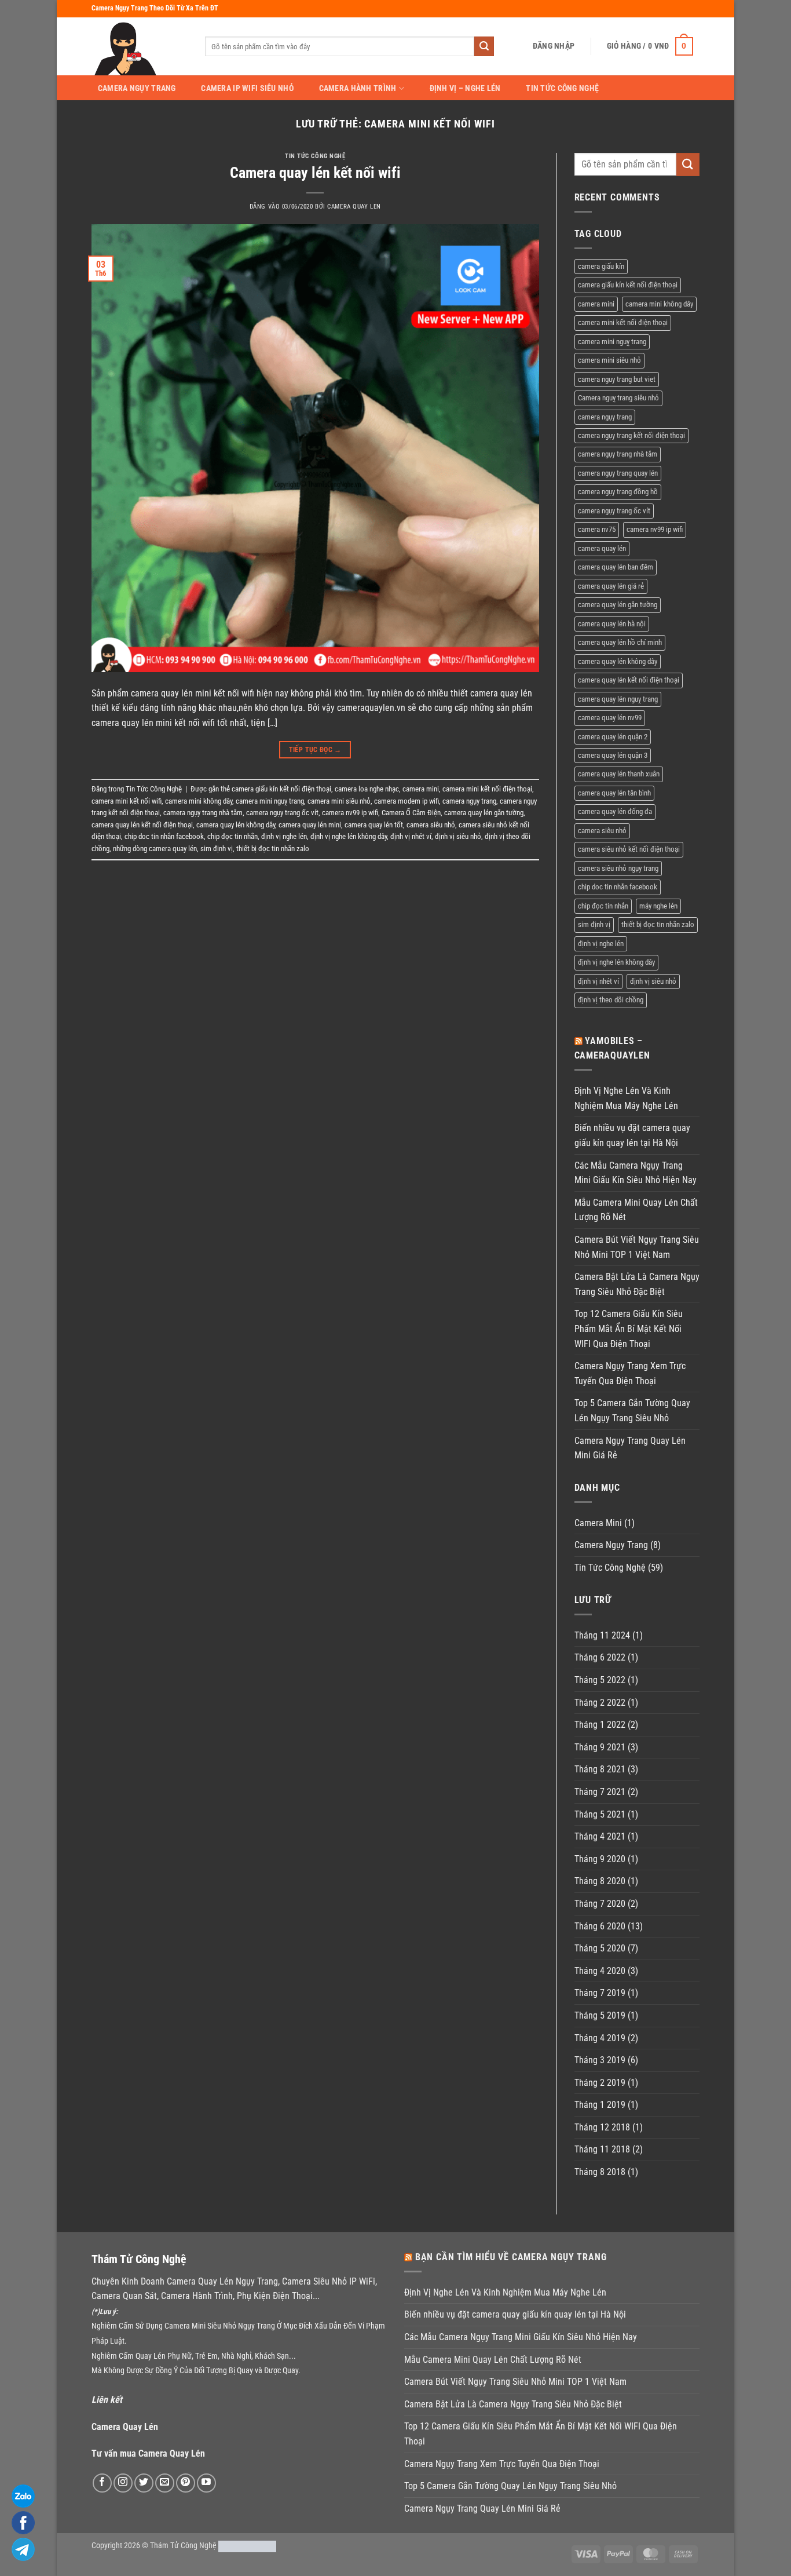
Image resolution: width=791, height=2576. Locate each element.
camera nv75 (597, 529)
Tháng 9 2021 (600, 1747)
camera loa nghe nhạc (367, 789)
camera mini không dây (199, 801)
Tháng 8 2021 (600, 1769)
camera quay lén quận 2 (613, 737)
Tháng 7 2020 (600, 1904)
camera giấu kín (601, 266)
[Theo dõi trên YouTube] (206, 2483)
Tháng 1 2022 (600, 1725)
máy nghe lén (658, 906)
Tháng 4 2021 (600, 1836)
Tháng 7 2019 (600, 1993)
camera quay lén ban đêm (616, 567)
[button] (554, 46)
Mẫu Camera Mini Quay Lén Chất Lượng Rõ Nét (636, 1210)
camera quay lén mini (310, 825)
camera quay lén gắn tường (484, 813)
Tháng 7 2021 (600, 1792)
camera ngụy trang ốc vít (282, 813)
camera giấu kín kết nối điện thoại (281, 789)
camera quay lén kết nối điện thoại (142, 825)
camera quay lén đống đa (615, 811)
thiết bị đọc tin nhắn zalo (273, 849)
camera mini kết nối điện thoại (487, 789)
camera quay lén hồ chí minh (620, 642)
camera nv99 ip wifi (350, 813)
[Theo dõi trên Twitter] (144, 2483)
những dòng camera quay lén (155, 849)
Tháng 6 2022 (600, 1657)
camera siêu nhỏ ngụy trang (618, 868)
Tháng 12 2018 (602, 2127)
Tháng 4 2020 (600, 1971)
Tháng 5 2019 (600, 2015)
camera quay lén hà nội (612, 624)
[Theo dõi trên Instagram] (123, 2483)
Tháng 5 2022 (600, 1680)
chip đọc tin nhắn (232, 836)
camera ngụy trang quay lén (618, 473)
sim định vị (217, 849)
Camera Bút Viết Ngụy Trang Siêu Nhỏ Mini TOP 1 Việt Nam (637, 1247)
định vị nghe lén (284, 836)
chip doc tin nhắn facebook (164, 836)
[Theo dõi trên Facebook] (102, 2483)
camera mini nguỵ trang (270, 801)
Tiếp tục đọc (315, 750)
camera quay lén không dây (236, 825)
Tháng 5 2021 (600, 1814)
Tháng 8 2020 (600, 1881)
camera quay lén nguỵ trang (618, 699)
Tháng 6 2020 (600, 1926)
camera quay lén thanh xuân (619, 774)
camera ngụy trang (469, 801)
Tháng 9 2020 (600, 1859)
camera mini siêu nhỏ (339, 801)
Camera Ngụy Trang (137, 89)
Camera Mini (598, 1523)
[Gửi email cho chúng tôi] (165, 2483)
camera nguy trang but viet (617, 379)
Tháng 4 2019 (600, 2038)
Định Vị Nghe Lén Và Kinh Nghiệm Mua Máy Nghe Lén (626, 1098)
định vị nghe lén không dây (349, 836)
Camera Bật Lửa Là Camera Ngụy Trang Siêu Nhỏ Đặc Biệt (637, 1284)
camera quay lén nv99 (610, 718)
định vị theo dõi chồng (611, 1000)
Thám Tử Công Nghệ (183, 2546)
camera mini (421, 789)
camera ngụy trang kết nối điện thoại (631, 435)
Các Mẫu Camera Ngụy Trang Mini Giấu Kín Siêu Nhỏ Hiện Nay (636, 1173)
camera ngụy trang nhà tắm (203, 813)
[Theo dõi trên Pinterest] (186, 2483)
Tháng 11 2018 (602, 2149)
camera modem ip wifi (407, 801)
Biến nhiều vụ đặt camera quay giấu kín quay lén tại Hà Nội (632, 1135)
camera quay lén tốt (374, 825)
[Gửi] (484, 46)
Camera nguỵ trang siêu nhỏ (618, 398)
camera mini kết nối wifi (127, 801)
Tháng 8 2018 (600, 2172)
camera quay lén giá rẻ (611, 586)
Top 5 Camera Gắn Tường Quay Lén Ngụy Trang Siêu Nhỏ (632, 1411)
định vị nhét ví (411, 836)
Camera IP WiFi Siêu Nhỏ (247, 89)
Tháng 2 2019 (600, 2083)
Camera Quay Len (354, 207)
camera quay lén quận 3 (613, 755)
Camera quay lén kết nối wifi (315, 173)
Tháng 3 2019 (600, 2060)
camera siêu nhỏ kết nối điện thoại (629, 849)
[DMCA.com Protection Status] (247, 2546)
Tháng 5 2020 (600, 1948)
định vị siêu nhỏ (458, 836)
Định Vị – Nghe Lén (465, 89)
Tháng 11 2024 (602, 1635)
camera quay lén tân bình (614, 793)
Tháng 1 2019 (600, 2105)
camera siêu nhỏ (431, 825)
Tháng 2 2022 (600, 1703)
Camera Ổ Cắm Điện (411, 813)
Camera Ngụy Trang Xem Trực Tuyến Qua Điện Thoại (630, 1373)
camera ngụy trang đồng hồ (618, 492)
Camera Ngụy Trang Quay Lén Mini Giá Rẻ (630, 1448)
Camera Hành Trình (358, 88)
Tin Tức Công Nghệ (562, 89)
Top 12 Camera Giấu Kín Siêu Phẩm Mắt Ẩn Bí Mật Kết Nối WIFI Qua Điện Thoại (629, 1329)
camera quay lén (602, 548)
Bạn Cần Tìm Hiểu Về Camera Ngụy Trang (511, 2257)
